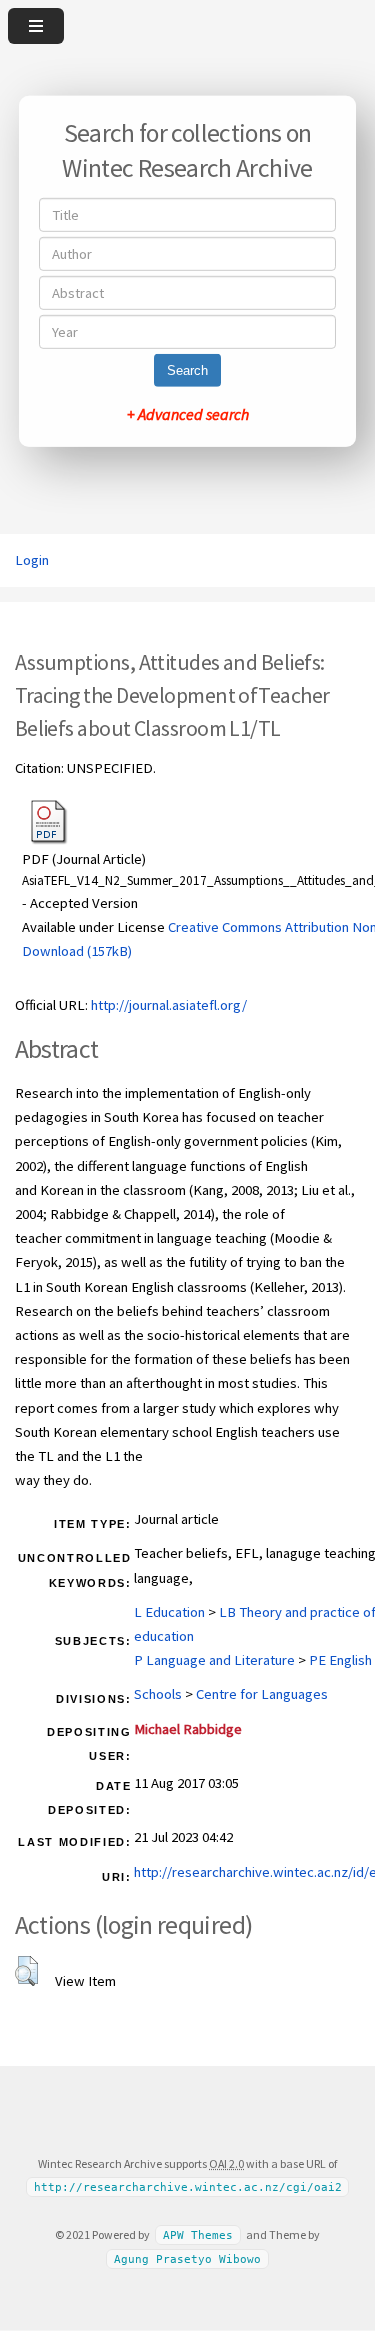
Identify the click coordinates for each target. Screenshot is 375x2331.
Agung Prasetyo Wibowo (187, 2259)
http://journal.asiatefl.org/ (169, 1005)
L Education (169, 1612)
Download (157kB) (77, 951)
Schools (158, 1694)
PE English (340, 1660)
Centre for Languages (262, 1694)
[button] (26, 1971)
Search (187, 370)
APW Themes (198, 2235)
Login (32, 560)
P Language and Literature (214, 1660)
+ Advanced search (188, 414)
